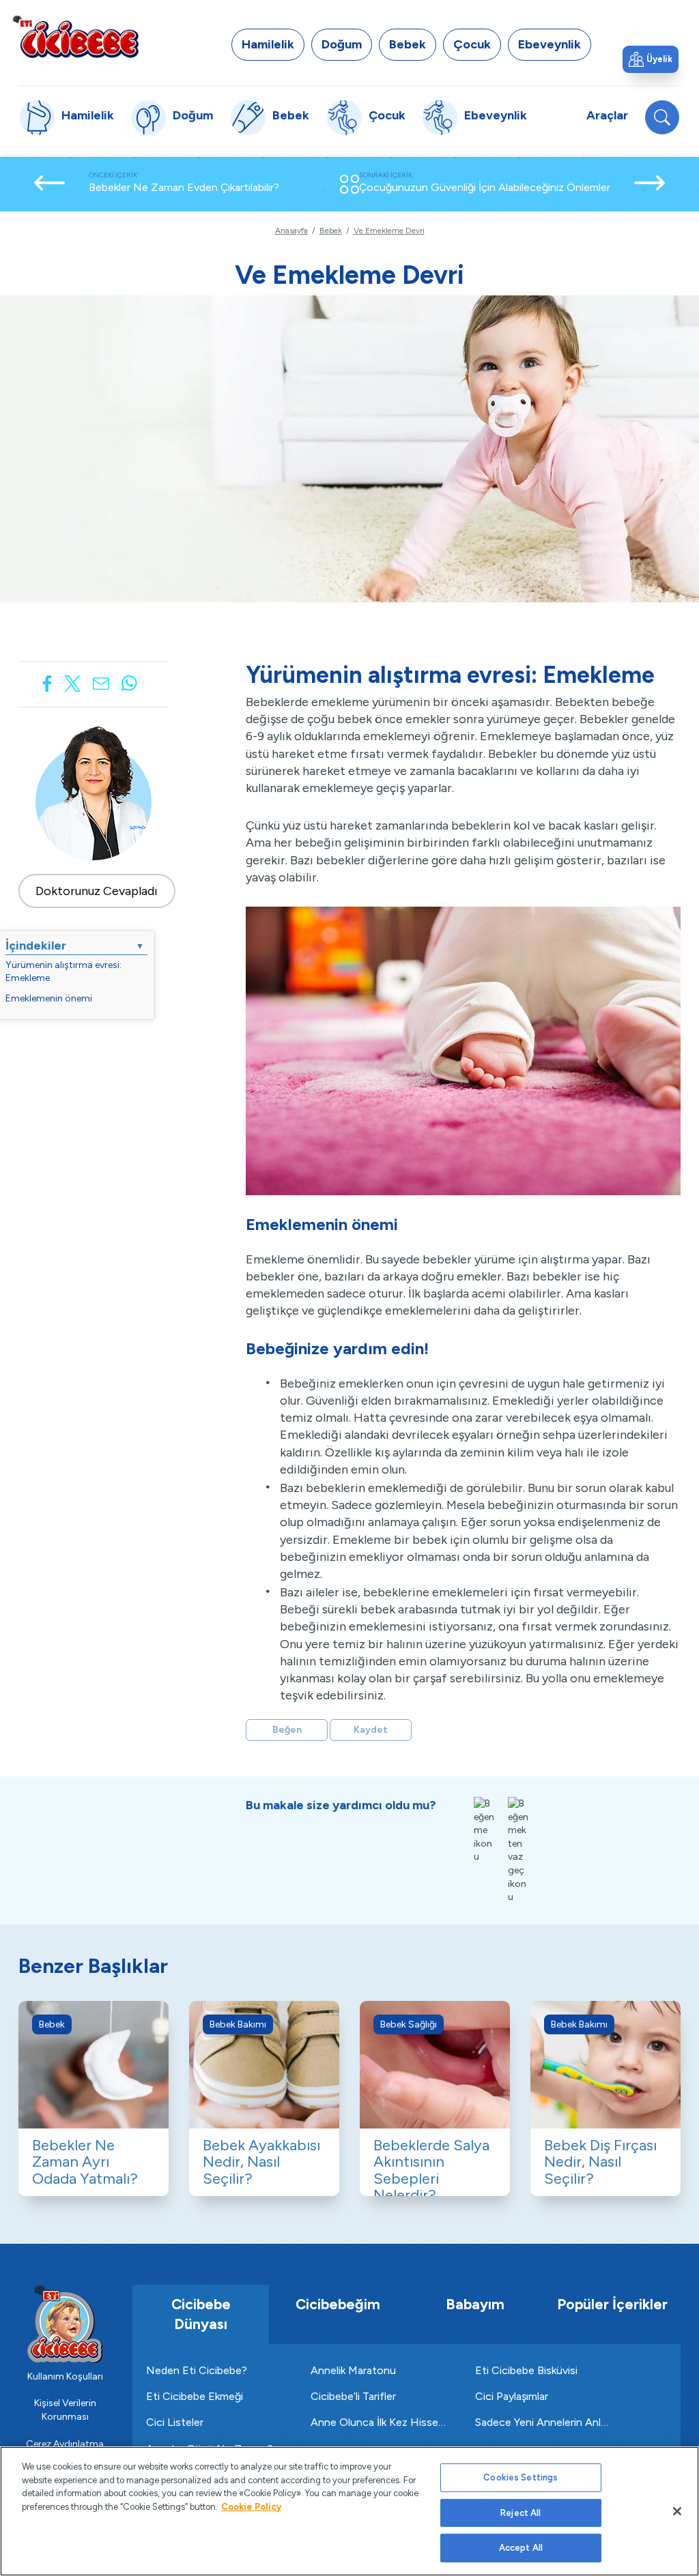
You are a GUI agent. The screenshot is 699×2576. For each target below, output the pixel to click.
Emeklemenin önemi (49, 998)
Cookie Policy (251, 2507)
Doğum (342, 44)
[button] (651, 59)
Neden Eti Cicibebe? (197, 2370)
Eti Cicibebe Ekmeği (195, 2396)
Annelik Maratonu (353, 2370)
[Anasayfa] (75, 36)
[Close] (677, 2511)
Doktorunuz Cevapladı (97, 891)
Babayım (475, 2304)
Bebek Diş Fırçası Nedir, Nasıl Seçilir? (600, 2162)
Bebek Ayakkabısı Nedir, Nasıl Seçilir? (261, 2162)
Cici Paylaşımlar (512, 2396)
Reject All (520, 2513)
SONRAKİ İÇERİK (485, 182)
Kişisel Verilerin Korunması (65, 2410)
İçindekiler (75, 946)
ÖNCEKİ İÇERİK (184, 182)
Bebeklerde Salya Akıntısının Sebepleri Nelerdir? (431, 2170)
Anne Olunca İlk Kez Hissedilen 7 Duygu (379, 2422)
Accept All (521, 2548)
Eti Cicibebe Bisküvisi (526, 2370)
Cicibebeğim (338, 2304)
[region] (349, 2511)
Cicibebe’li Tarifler (353, 2396)
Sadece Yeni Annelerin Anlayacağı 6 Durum (544, 2422)
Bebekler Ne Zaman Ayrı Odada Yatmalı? (85, 2162)
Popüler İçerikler (612, 2304)
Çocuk (472, 44)
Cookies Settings (520, 2477)
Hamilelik (268, 44)
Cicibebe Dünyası (201, 2314)
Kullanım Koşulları (65, 2376)
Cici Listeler (175, 2422)
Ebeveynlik (550, 44)
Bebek (408, 44)
